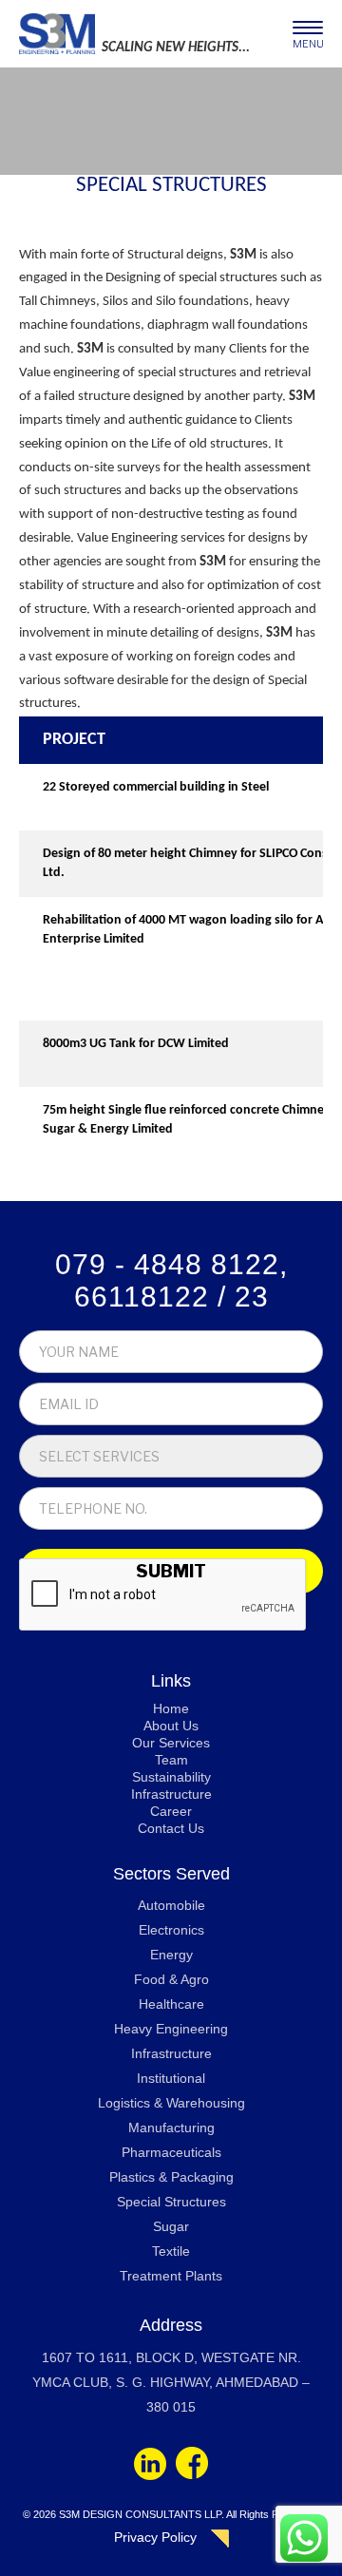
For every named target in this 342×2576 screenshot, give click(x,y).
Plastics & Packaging (171, 2177)
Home (171, 1708)
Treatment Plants (171, 2276)
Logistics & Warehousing (171, 2103)
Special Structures (171, 2202)
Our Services (171, 1743)
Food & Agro (171, 1979)
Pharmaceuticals (171, 2152)
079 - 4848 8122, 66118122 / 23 (171, 1280)
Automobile (171, 1905)
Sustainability (171, 1777)
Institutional (171, 2078)
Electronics (171, 1930)
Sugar (171, 2226)
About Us (171, 1726)
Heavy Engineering (171, 2029)
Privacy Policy (155, 2537)
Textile (171, 2251)
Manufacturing (171, 2128)
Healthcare (171, 2004)
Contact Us (171, 1828)
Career (171, 1811)
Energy (171, 1955)
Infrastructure (171, 1794)
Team (171, 1760)
